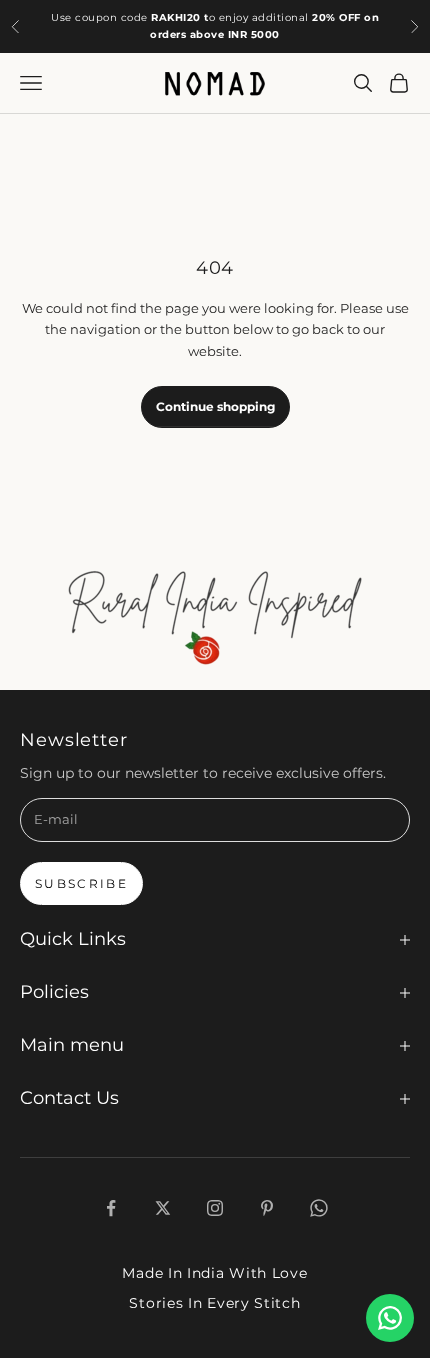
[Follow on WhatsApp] (319, 1208)
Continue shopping (215, 406)
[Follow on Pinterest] (267, 1208)
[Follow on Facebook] (111, 1208)
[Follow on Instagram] (215, 1208)
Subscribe (81, 883)
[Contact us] (390, 1318)
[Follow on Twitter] (163, 1208)
